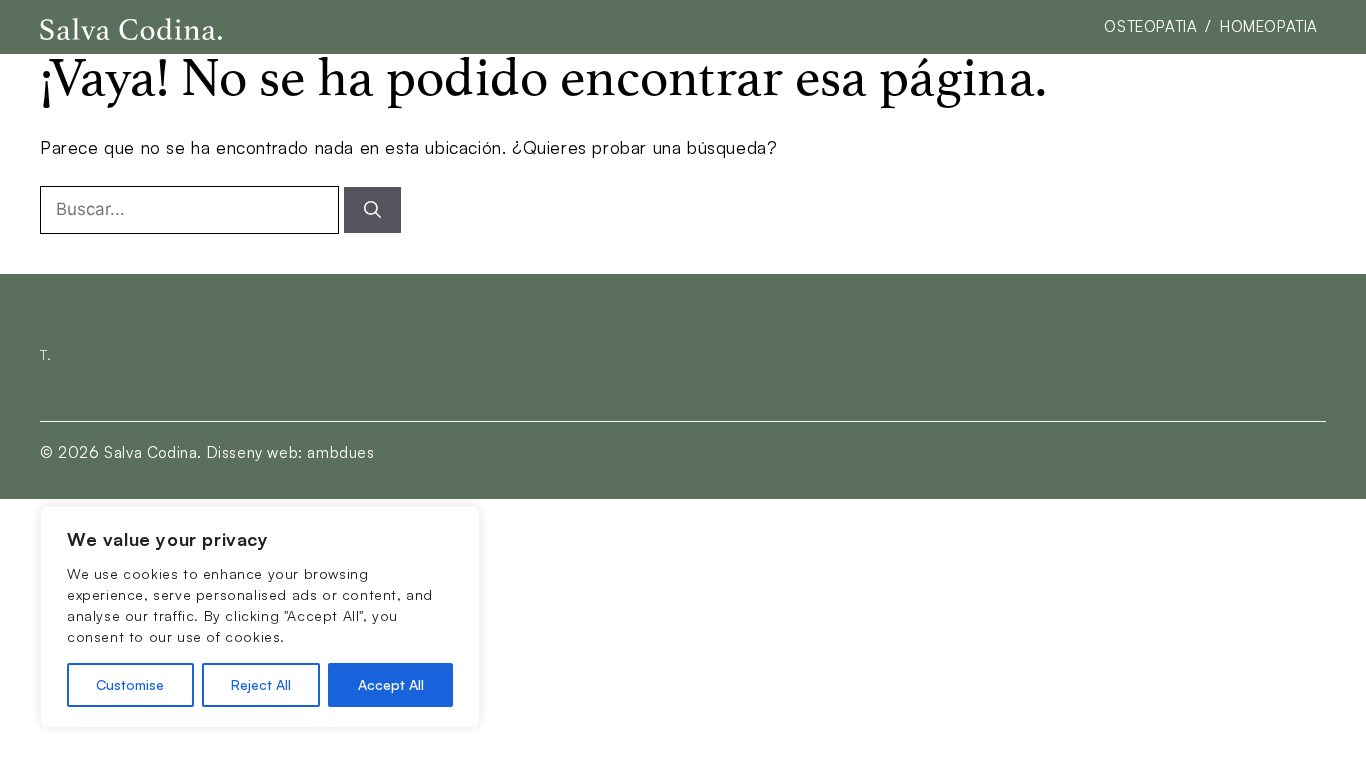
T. (45, 354)
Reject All (261, 684)
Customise (130, 684)
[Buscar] (372, 210)
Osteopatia (1150, 26)
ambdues (340, 452)
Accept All (391, 684)
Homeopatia (1269, 26)
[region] (260, 617)
